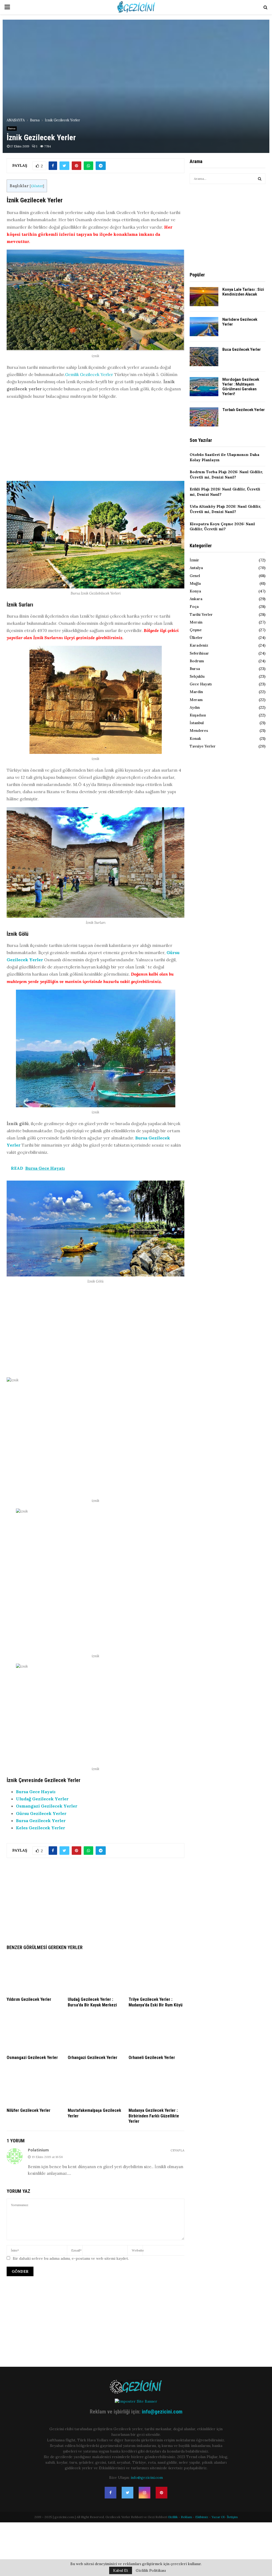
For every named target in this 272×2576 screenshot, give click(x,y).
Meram (196, 700)
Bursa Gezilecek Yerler (41, 1821)
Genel (195, 576)
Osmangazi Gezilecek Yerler (47, 1806)
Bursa (12, 128)
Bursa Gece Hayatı (36, 1792)
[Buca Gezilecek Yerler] (204, 357)
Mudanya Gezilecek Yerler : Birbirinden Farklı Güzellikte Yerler (154, 2116)
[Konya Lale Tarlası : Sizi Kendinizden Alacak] (204, 297)
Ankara (196, 599)
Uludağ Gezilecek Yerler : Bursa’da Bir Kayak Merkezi (92, 2002)
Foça (194, 606)
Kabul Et (121, 2570)
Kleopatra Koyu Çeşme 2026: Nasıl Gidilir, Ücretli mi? (222, 527)
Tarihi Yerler (201, 614)
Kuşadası (198, 715)
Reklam (186, 2517)
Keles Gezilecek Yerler (41, 1828)
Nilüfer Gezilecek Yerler (29, 2110)
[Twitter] (127, 2493)
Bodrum (197, 661)
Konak (195, 738)
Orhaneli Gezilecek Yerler (152, 2058)
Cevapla (177, 2150)
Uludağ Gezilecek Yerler (42, 1799)
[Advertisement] (95, 442)
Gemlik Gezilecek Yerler (89, 374)
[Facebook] (110, 2493)
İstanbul (197, 723)
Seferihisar (199, 653)
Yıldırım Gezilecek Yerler (29, 1999)
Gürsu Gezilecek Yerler (41, 1813)
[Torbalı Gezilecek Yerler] (204, 417)
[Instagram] (144, 2493)
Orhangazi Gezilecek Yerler (93, 2058)
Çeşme (196, 630)
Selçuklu (197, 676)
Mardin (196, 692)
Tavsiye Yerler (203, 746)
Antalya (196, 568)
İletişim (232, 2517)
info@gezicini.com (162, 2412)
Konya (195, 591)
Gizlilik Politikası (151, 2570)
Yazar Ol (218, 2517)
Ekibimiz (202, 2517)
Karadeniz (199, 645)
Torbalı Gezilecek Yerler (244, 410)
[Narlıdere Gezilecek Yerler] (204, 327)
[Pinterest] (161, 2493)
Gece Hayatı (201, 684)
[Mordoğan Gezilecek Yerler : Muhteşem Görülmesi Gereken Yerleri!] (204, 387)
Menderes (199, 730)
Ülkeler (196, 638)
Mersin (196, 622)
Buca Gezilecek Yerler (242, 349)
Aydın (195, 707)
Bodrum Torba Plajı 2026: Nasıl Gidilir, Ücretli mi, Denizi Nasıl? (226, 475)
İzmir (194, 560)
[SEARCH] (260, 179)
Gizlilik (173, 2517)
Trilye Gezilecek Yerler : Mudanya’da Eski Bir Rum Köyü (156, 2002)
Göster (37, 186)
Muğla (195, 583)
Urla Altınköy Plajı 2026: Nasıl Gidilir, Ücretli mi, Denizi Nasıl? (225, 509)
